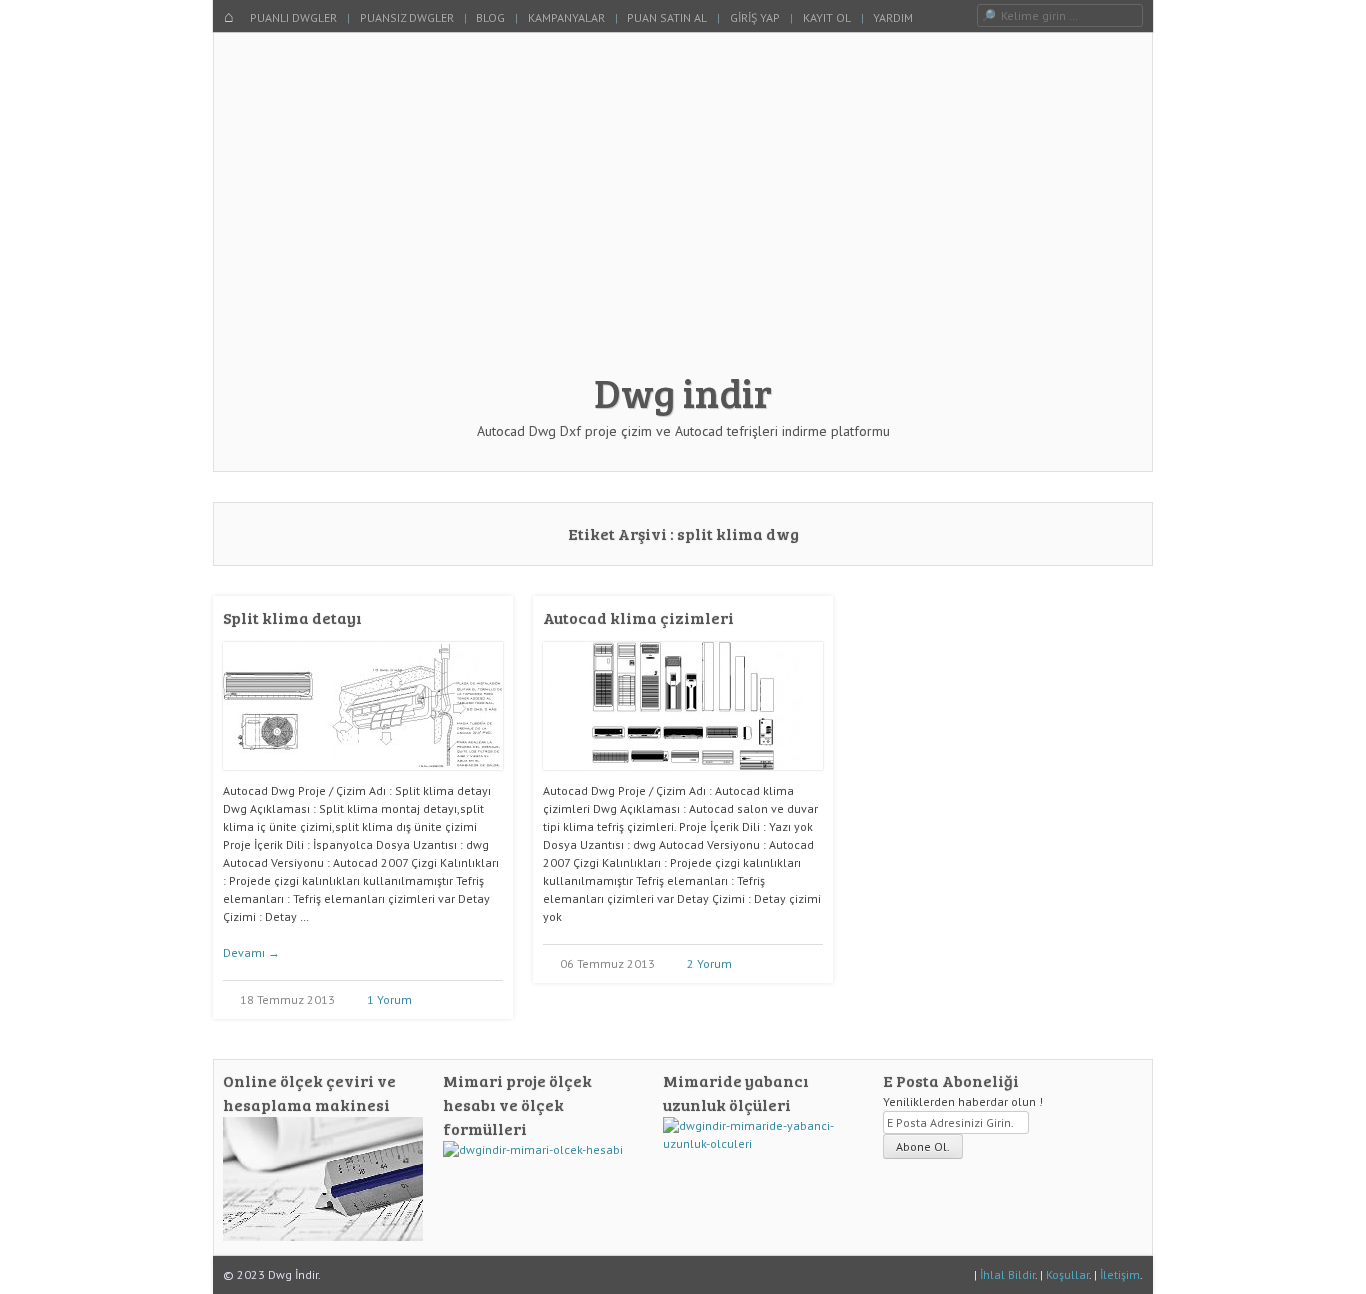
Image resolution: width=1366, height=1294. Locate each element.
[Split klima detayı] (363, 777)
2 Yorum (709, 963)
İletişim (1120, 1274)
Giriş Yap (755, 17)
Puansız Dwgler (407, 17)
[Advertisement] (683, 212)
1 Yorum (389, 999)
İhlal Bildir (1007, 1274)
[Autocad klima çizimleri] (683, 777)
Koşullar (1067, 1274)
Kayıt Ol (827, 17)
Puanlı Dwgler (293, 17)
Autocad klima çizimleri (638, 617)
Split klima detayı (292, 617)
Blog (490, 17)
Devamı (251, 952)
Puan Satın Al (667, 17)
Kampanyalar (566, 17)
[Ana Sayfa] (229, 18)
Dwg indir (683, 392)
